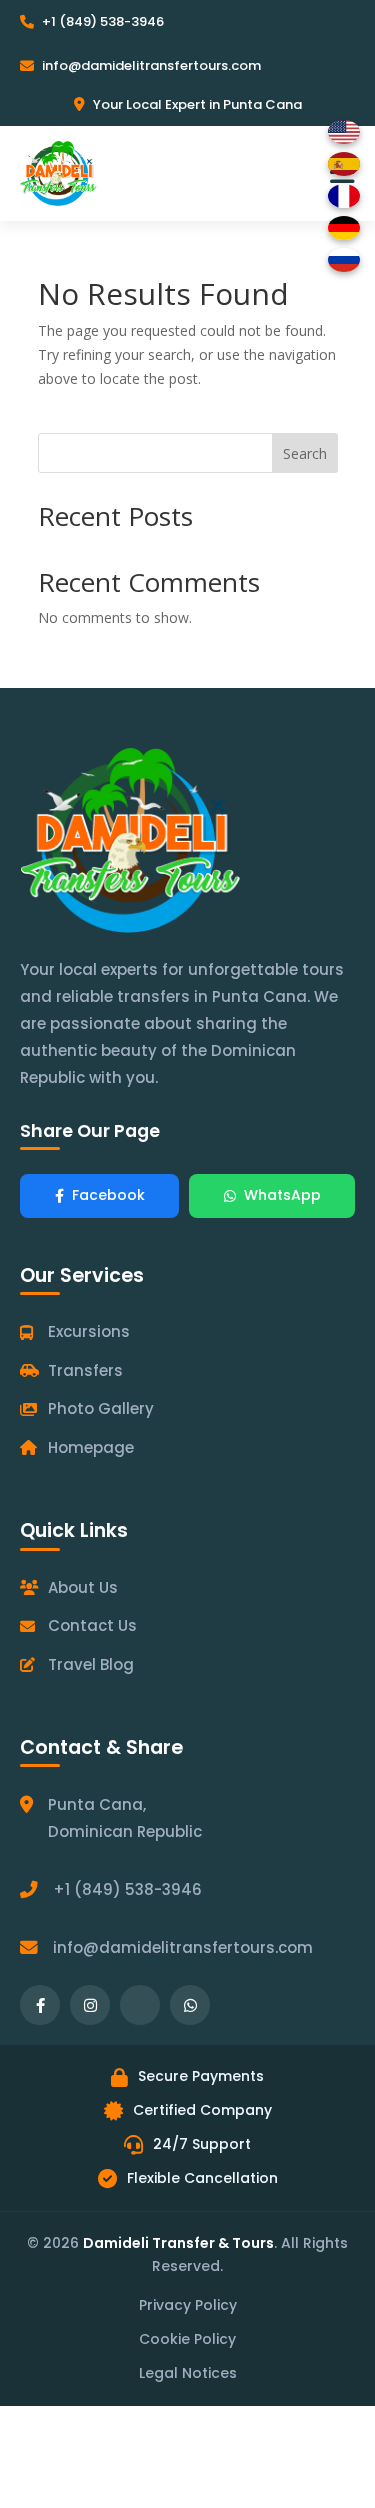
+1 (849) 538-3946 (103, 21)
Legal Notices (188, 2373)
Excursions (89, 1331)
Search (305, 453)
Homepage (91, 1447)
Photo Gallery (101, 1408)
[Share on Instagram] (90, 2005)
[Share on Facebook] (40, 2005)
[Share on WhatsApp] (190, 2005)
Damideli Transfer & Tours (178, 2243)
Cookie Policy (187, 2339)
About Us (83, 1587)
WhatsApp (282, 1195)
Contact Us (92, 1625)
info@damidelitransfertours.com (151, 65)
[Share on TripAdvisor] (140, 2005)
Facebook (108, 1195)
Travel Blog (91, 1664)
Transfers (85, 1370)
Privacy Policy (188, 2305)
